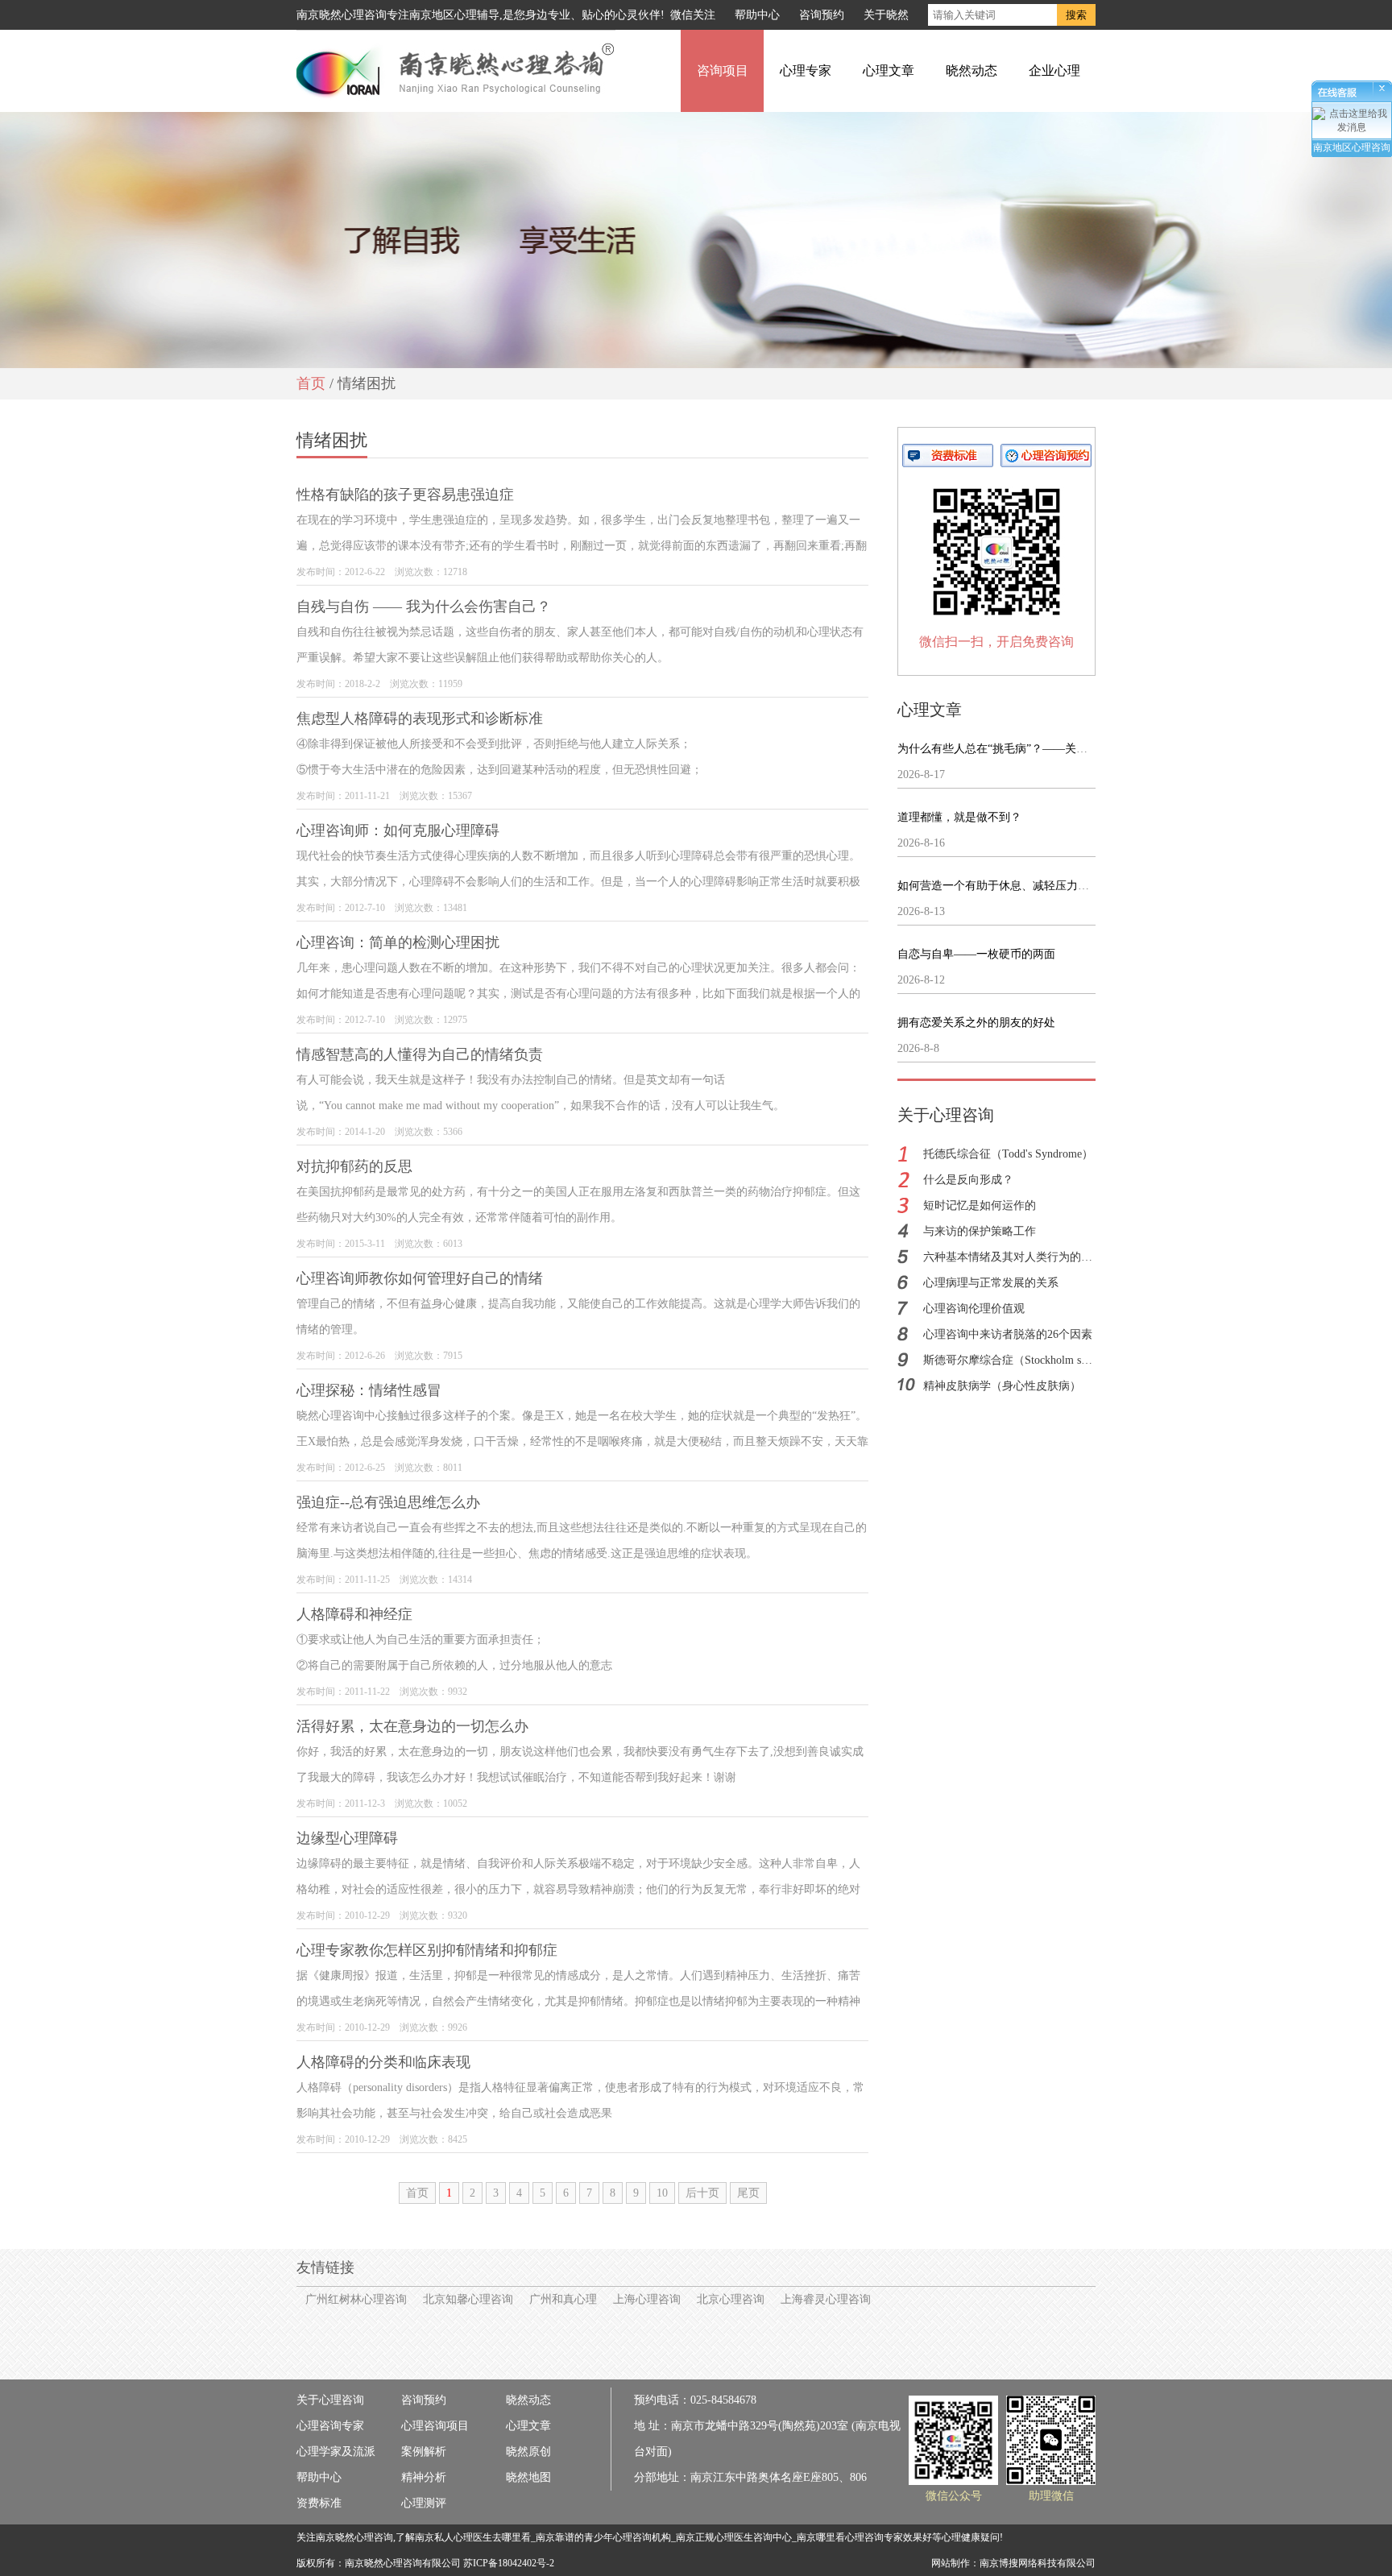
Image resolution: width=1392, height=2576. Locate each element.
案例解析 (424, 2452)
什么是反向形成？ (968, 1180)
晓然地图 (528, 2477)
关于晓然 (886, 15)
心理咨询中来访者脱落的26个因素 (1008, 1334)
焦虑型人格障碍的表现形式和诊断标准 (420, 719)
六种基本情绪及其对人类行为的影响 (1013, 1257)
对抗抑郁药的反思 (354, 1166)
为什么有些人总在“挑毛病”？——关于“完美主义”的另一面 (1042, 749)
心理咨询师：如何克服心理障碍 (398, 830)
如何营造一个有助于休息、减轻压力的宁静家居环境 (1027, 886)
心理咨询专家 (330, 2426)
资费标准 (319, 2503)
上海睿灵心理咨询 (826, 2299)
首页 (311, 383)
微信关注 (693, 15)
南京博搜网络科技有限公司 (1038, 2563)
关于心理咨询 (330, 2400)
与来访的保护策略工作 (980, 1231)
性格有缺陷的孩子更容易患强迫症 (405, 495)
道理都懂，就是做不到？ (959, 817)
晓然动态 (971, 70)
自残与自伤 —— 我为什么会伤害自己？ (424, 607)
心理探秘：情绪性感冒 (369, 1390)
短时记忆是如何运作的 (980, 1205)
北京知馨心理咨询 (468, 2299)
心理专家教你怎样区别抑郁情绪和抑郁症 (427, 1950)
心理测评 (424, 2503)
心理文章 (889, 70)
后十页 (702, 2193)
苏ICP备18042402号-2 (509, 2563)
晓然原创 (528, 2452)
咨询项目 (723, 70)
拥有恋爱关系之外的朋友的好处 (976, 1023)
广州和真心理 (563, 2299)
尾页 (748, 2193)
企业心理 (1054, 70)
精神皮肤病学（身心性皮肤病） (1002, 1386)
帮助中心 (757, 15)
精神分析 (424, 2477)
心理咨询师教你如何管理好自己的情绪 (420, 1278)
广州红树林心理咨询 (356, 2299)
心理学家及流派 (336, 2452)
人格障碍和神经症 (354, 1614)
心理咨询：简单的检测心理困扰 (398, 942)
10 (662, 2193)
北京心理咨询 (731, 2299)
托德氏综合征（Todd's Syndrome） (1008, 1154)
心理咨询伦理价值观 (974, 1309)
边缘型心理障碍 (347, 1838)
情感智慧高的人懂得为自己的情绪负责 (420, 1054)
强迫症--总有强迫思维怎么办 (388, 1502)
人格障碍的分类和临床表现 (383, 2062)
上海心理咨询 (647, 2299)
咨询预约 (822, 15)
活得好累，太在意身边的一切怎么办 (412, 1726)
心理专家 (806, 70)
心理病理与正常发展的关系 (991, 1283)
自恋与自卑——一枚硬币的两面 (976, 954)
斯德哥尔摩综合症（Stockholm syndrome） (1028, 1360)
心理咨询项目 (435, 2426)
